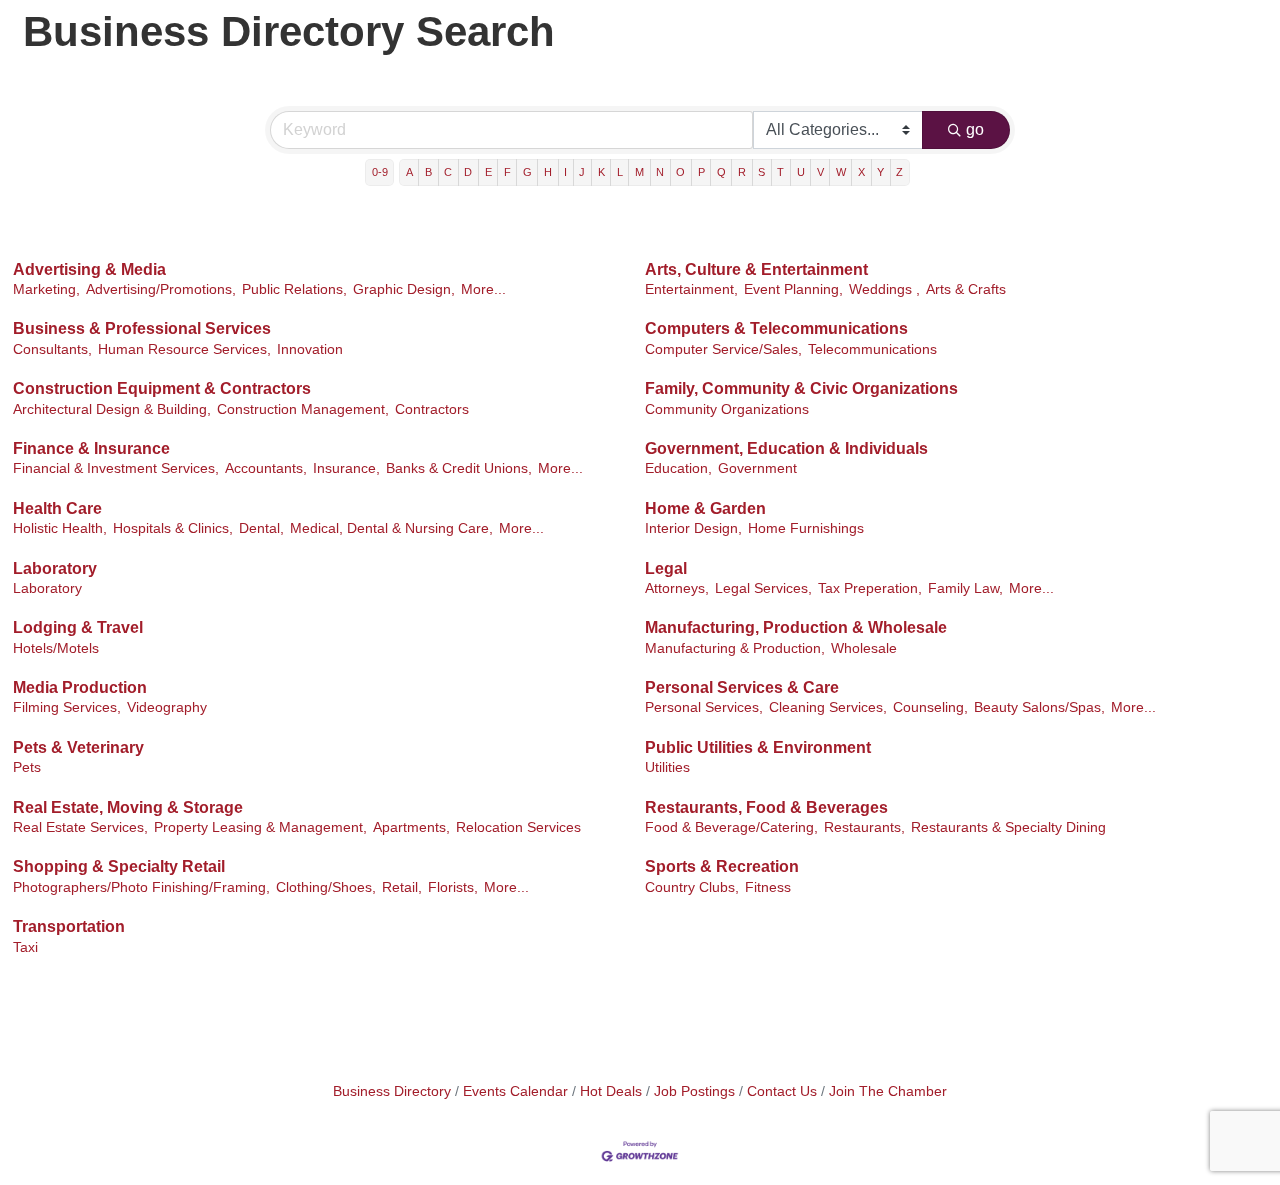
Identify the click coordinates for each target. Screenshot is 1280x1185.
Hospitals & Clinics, (173, 528)
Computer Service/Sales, (723, 349)
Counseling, (930, 707)
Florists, (453, 887)
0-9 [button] (380, 172)
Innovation (310, 349)
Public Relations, (294, 289)
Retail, (402, 887)
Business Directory (392, 1091)
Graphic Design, (404, 289)
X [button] (861, 172)
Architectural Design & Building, (112, 409)
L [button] (620, 172)
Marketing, (46, 289)
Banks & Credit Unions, (459, 468)
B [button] (428, 172)
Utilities (667, 767)
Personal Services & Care (742, 687)
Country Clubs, (692, 887)
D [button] (468, 172)
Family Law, (965, 588)
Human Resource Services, (184, 349)
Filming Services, (67, 707)
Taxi (25, 947)
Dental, (261, 528)
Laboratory (55, 568)
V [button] (820, 172)
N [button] (660, 172)
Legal (666, 568)
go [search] (975, 129)
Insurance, (346, 468)
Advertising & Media (89, 269)
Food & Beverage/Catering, (731, 827)
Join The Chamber (888, 1091)
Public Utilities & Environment (758, 747)
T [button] (780, 172)
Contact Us (782, 1091)
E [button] (488, 172)
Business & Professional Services (142, 328)
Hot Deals (611, 1091)
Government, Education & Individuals (786, 448)
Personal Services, (704, 707)
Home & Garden (705, 508)
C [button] (448, 172)
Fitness (768, 887)
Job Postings (694, 1091)
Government (757, 468)
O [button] (680, 172)
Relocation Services (518, 827)
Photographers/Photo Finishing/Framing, (141, 887)
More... (483, 289)
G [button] (527, 172)
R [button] (742, 172)
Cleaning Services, (828, 707)
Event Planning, (793, 289)
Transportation (69, 926)
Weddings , (884, 289)
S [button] (761, 172)
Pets (27, 767)
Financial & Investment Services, (116, 468)
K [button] (601, 172)
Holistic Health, (60, 528)
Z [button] (899, 172)
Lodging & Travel (78, 627)
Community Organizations (727, 409)
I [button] (565, 172)
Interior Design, (693, 528)
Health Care (57, 508)
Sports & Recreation (722, 866)
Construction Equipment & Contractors (162, 388)
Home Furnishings (806, 528)
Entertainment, (691, 289)
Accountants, (266, 468)
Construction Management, (303, 409)
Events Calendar (515, 1091)
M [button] (639, 172)
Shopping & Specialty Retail (119, 866)
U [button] (801, 172)
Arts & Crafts (966, 289)
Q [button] (721, 172)
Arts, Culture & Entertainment (756, 269)
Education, (678, 468)
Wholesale (864, 648)
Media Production (80, 687)
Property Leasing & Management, (260, 827)
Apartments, (411, 827)
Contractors (432, 409)
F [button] (507, 172)
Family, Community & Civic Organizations (801, 388)
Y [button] (880, 172)
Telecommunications (872, 349)
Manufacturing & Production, (735, 648)
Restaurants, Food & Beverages (766, 807)
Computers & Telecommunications (776, 328)
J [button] (582, 172)
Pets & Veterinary (78, 747)
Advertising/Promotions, (161, 289)
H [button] (548, 172)
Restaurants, (864, 827)
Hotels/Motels (56, 648)
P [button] (701, 172)
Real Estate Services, (80, 827)
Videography (167, 707)
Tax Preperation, (870, 588)
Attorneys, (677, 588)
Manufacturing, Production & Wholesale (796, 627)
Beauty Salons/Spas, (1039, 707)
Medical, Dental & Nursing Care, (391, 528)
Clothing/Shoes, (326, 887)
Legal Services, (763, 588)
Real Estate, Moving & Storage (128, 807)
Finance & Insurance (91, 448)
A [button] (409, 172)
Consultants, (52, 349)
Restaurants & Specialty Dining (1008, 827)
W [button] (841, 172)
